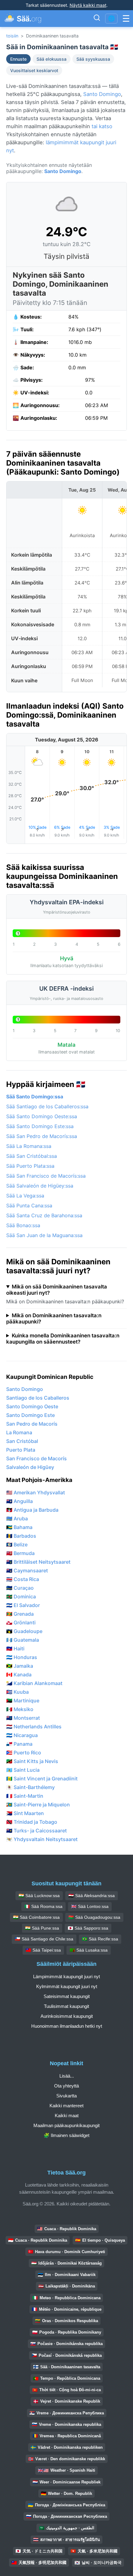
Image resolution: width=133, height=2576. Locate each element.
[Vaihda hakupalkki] (97, 19)
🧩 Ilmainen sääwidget (66, 2135)
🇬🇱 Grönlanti (21, 1622)
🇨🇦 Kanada (19, 1675)
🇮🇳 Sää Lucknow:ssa (39, 1896)
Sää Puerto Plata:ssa (30, 1166)
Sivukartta (66, 2096)
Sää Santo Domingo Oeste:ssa (42, 1116)
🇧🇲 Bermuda (20, 1553)
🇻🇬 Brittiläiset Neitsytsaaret (38, 1562)
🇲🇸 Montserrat (23, 1718)
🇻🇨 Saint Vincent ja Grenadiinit (42, 1779)
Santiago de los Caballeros (38, 1398)
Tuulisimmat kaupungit (66, 2006)
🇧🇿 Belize (17, 1544)
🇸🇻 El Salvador (23, 1605)
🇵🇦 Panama (19, 1744)
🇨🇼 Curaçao (20, 1588)
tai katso (102, 126)
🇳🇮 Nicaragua (22, 1735)
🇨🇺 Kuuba (17, 1692)
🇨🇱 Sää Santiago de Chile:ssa (44, 1939)
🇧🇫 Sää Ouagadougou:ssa (94, 1917)
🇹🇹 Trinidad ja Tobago (32, 1822)
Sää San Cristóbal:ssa (32, 1156)
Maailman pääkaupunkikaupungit (66, 2125)
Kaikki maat (67, 2116)
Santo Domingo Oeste (32, 1406)
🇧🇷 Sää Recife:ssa (100, 1939)
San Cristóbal (22, 1441)
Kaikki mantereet (66, 2106)
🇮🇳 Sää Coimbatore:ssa (36, 1917)
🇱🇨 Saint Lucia (23, 1770)
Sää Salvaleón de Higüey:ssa (40, 1186)
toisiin (12, 36)
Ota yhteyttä (66, 2086)
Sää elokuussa (51, 59)
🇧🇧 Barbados (21, 1536)
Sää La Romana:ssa (29, 1146)
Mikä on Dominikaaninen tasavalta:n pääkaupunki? (54, 1318)
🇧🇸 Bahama (19, 1527)
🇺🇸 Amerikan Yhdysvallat (36, 1492)
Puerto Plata (21, 1450)
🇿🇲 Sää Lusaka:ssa (89, 1950)
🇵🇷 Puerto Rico (24, 1753)
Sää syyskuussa (93, 59)
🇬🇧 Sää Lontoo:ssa (90, 1906)
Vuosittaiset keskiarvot (34, 70)
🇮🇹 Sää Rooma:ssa (43, 1906)
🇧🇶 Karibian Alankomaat (34, 1683)
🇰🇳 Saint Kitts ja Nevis (32, 1761)
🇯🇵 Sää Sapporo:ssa (88, 1928)
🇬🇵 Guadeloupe (24, 1631)
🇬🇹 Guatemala (23, 1640)
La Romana (19, 1432)
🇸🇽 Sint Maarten (25, 1813)
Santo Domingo (102, 94)
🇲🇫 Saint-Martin (25, 1796)
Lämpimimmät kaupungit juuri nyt (66, 1977)
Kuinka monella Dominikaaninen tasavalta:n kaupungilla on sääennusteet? (63, 1339)
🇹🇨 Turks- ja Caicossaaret (36, 1831)
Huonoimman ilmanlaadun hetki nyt (67, 2026)
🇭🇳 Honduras (22, 1657)
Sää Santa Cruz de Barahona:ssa (44, 1215)
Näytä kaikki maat (88, 5)
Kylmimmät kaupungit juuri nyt (67, 1986)
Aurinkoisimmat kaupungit (67, 2016)
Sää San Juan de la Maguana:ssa (44, 1235)
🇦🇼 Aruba (17, 1518)
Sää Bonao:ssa (23, 1225)
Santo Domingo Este (30, 1415)
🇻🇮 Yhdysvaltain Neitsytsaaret (42, 1839)
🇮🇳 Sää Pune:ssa (42, 1928)
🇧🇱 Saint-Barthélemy (30, 1787)
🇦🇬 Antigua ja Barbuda (32, 1510)
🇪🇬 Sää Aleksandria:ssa (92, 1896)
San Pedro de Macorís (32, 1424)
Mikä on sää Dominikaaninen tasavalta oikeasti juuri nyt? (57, 1290)
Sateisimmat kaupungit (67, 1996)
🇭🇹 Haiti (15, 1649)
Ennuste (18, 59)
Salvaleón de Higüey (30, 1467)
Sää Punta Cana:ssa (29, 1205)
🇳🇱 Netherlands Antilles (34, 1727)
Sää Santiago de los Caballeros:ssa (47, 1106)
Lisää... (67, 2076)
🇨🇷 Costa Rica (23, 1579)
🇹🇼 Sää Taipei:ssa (43, 1950)
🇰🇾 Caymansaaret (27, 1570)
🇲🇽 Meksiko (20, 1709)
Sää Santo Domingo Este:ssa (40, 1126)
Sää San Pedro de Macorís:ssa (42, 1136)
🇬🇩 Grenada (20, 1614)
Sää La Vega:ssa (25, 1196)
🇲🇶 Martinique (23, 1701)
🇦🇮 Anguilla (19, 1501)
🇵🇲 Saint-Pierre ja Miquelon (38, 1805)
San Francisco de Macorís (36, 1458)
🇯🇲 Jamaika (20, 1666)
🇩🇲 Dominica (21, 1596)
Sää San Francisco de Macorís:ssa (46, 1176)
